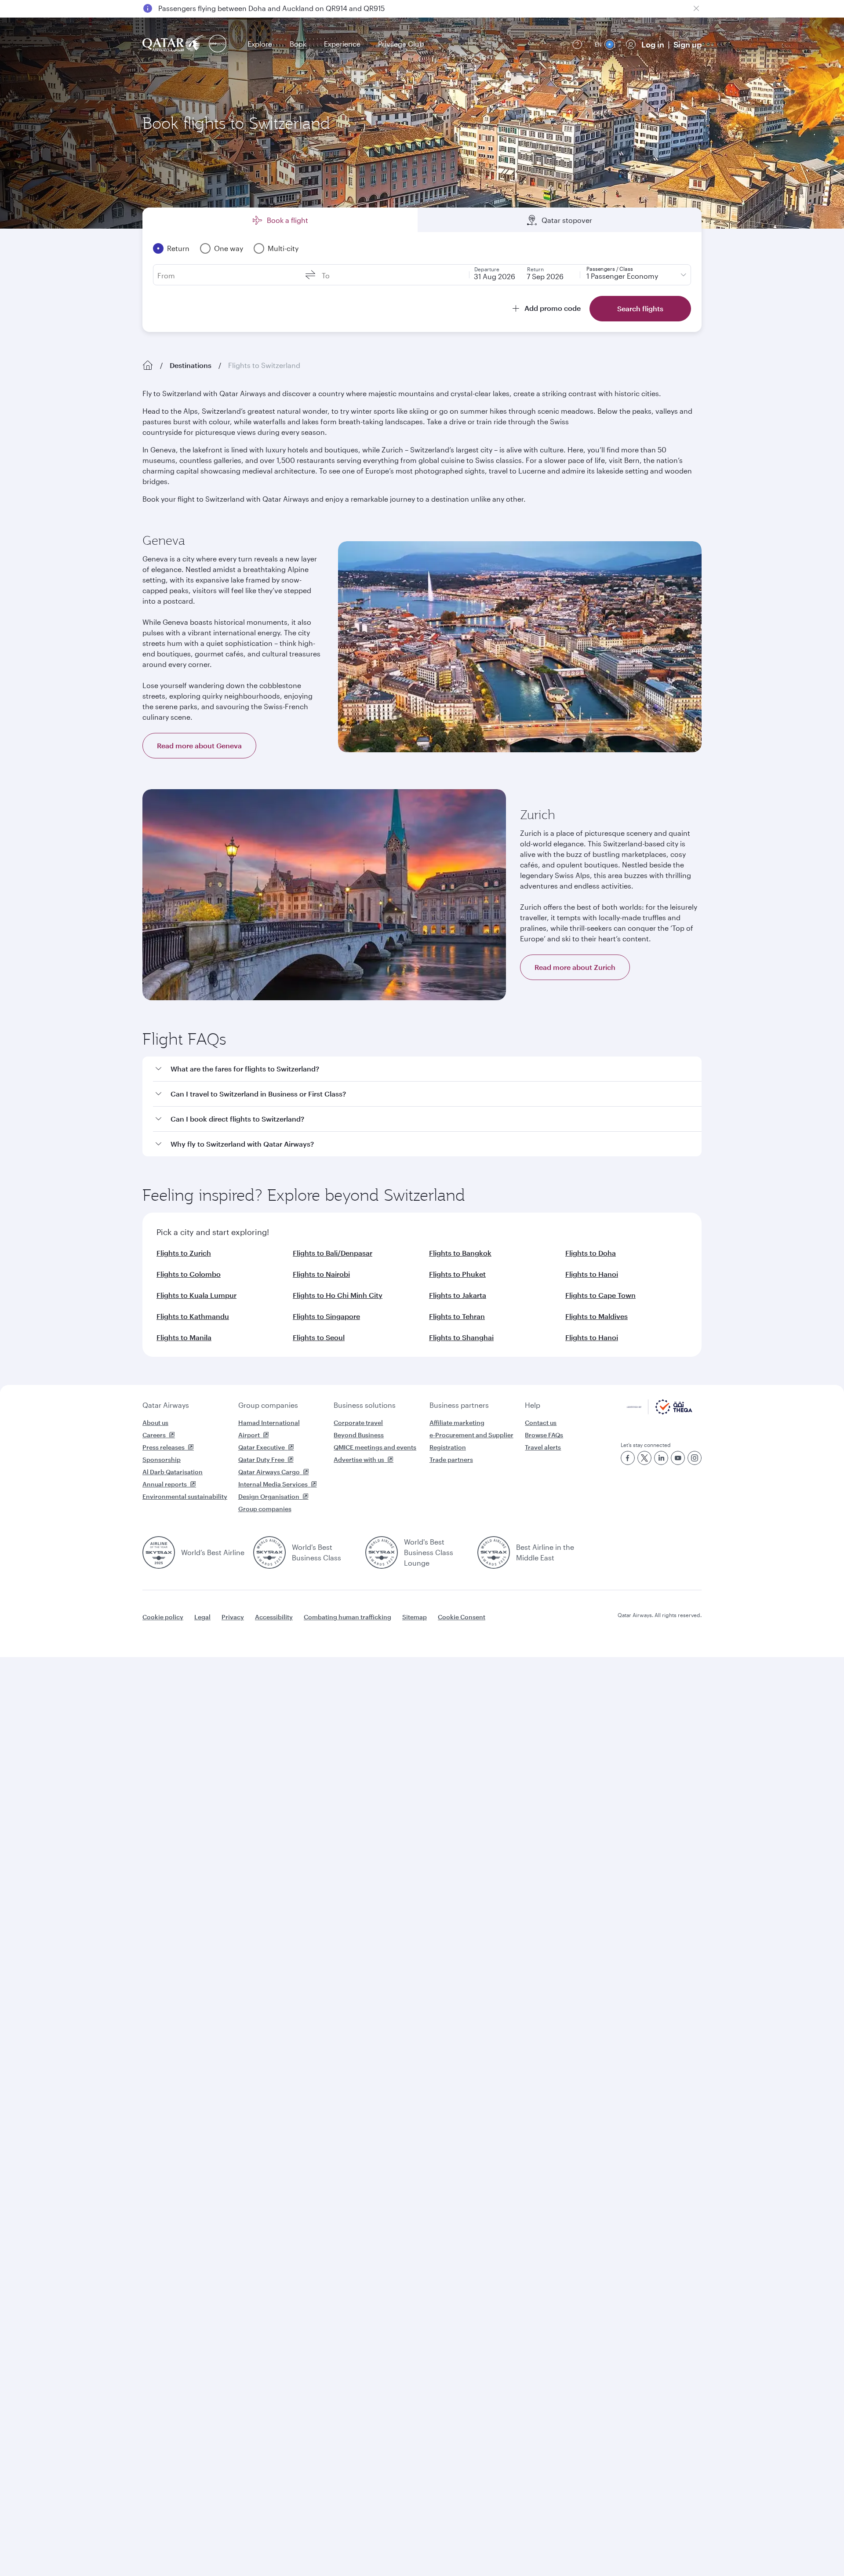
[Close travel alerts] (696, 8)
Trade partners (451, 1459)
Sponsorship (162, 1459)
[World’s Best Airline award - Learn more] (159, 1552)
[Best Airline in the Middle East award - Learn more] (494, 1552)
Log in (653, 44)
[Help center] (577, 44)
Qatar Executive (262, 1447)
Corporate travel (358, 1423)
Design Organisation (269, 1496)
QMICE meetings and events (375, 1447)
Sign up (688, 44)
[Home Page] (148, 365)
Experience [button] (342, 44)
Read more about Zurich (575, 967)
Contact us (541, 1423)
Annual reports (165, 1484)
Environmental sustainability (185, 1496)
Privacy (233, 1617)
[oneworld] (218, 44)
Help (533, 1405)
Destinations (191, 365)
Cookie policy (163, 1617)
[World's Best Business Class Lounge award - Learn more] (382, 1552)
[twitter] (644, 1458)
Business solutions (365, 1405)
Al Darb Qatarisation (173, 1472)
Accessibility (274, 1617)
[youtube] (678, 1458)
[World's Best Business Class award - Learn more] (269, 1552)
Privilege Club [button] (401, 44)
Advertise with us (359, 1459)
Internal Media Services (273, 1484)
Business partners (459, 1405)
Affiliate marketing (457, 1423)
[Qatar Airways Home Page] (174, 44)
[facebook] (628, 1458)
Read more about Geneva (199, 745)
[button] (427, 1069)
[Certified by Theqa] (660, 1412)
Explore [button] (260, 44)
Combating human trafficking (347, 1617)
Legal (202, 1617)
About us (155, 1423)
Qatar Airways (166, 1405)
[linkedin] (661, 1458)
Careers (154, 1435)
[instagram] (695, 1458)
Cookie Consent (462, 1617)
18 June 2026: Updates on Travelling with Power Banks (248, 8)
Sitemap (415, 1617)
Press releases (164, 1447)
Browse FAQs (544, 1435)
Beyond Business (359, 1435)
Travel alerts (543, 1447)
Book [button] (298, 44)
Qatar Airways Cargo (269, 1472)
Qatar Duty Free (261, 1459)
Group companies (268, 1405)
